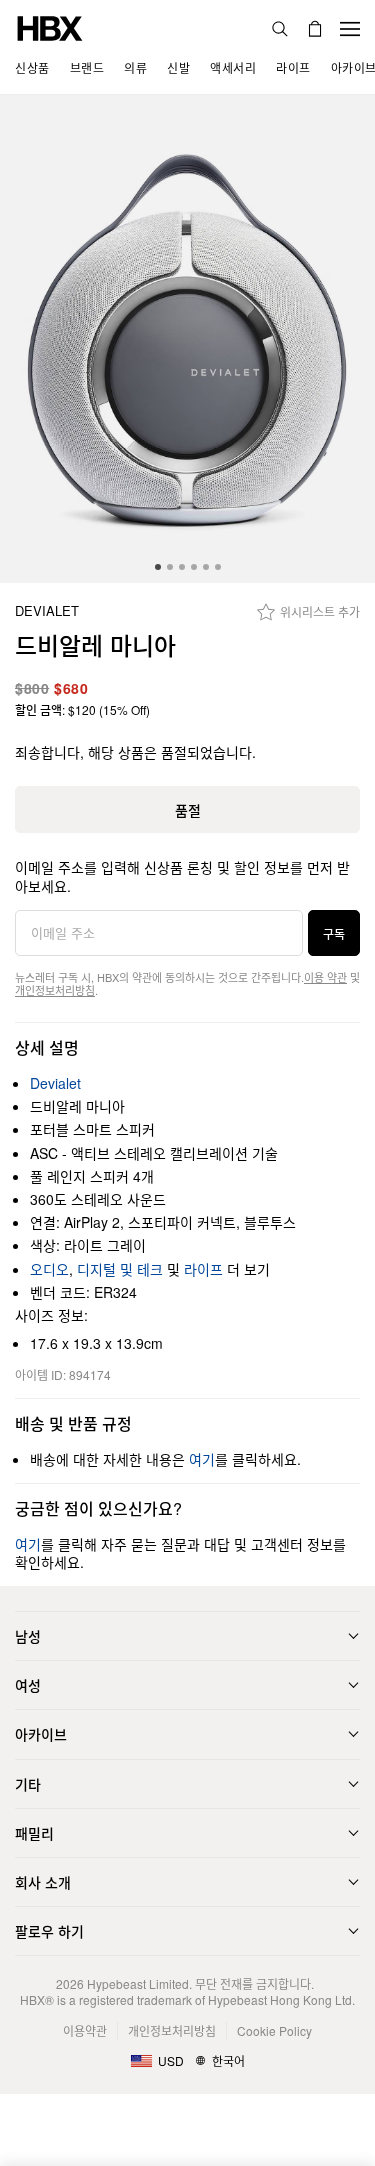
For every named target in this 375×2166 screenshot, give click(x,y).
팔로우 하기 (49, 1931)
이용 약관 (325, 977)
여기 (202, 1459)
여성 (28, 1685)
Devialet (47, 611)
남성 (28, 1636)
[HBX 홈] (50, 26)
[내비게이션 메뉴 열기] (350, 29)
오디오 (49, 1269)
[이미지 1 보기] (187, 339)
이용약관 (85, 2030)
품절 (188, 810)
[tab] (158, 567)
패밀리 (34, 1833)
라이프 (203, 1269)
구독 (334, 933)
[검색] (280, 29)
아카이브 (41, 1734)
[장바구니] (315, 29)
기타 (28, 1784)
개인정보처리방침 (55, 990)
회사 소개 (43, 1882)
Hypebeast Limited (138, 1983)
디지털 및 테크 (120, 1269)
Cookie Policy (274, 2030)
